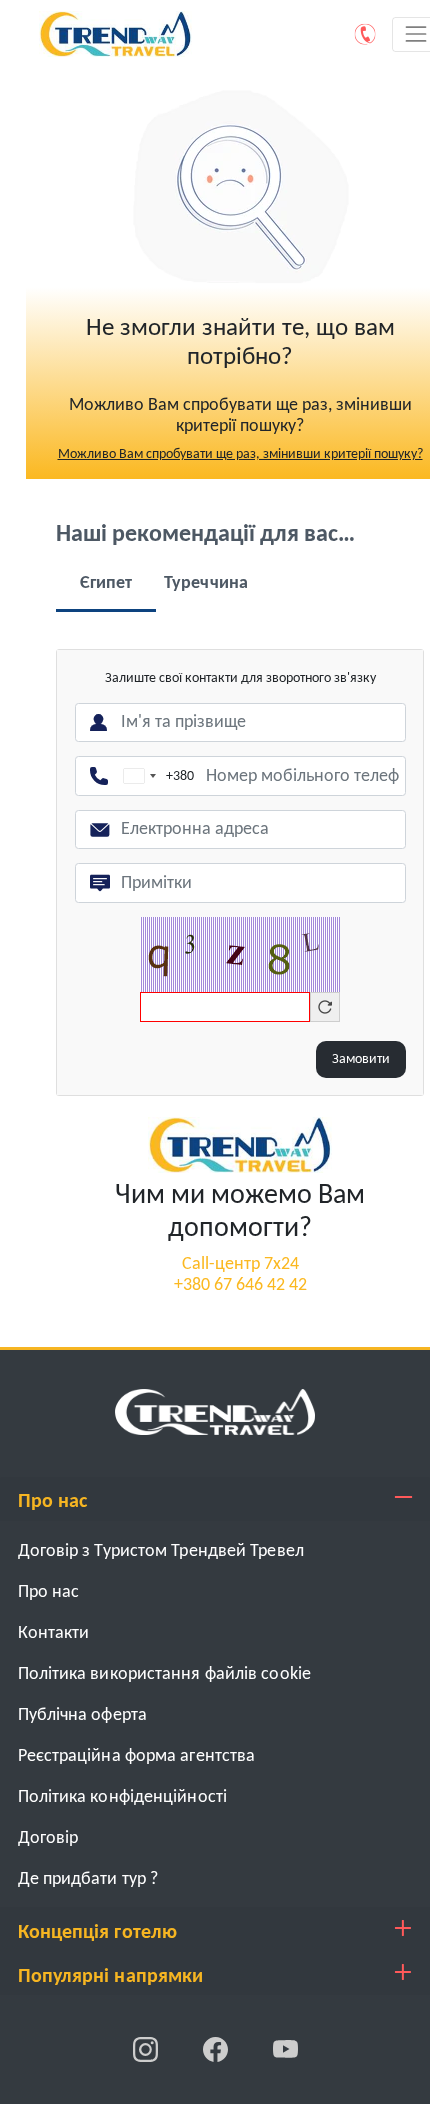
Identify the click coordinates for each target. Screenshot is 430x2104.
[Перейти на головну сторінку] (240, 1144)
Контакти (54, 1633)
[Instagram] (147, 2049)
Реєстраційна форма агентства (137, 1756)
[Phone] (366, 34)
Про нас (49, 1592)
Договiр (48, 1838)
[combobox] (155, 776)
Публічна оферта (83, 1715)
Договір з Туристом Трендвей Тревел (161, 1551)
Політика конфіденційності (123, 1797)
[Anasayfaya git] (215, 1411)
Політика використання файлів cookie (165, 1674)
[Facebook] (217, 2049)
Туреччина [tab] (206, 583)
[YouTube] (285, 2049)
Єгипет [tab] (106, 583)
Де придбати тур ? (88, 1879)
